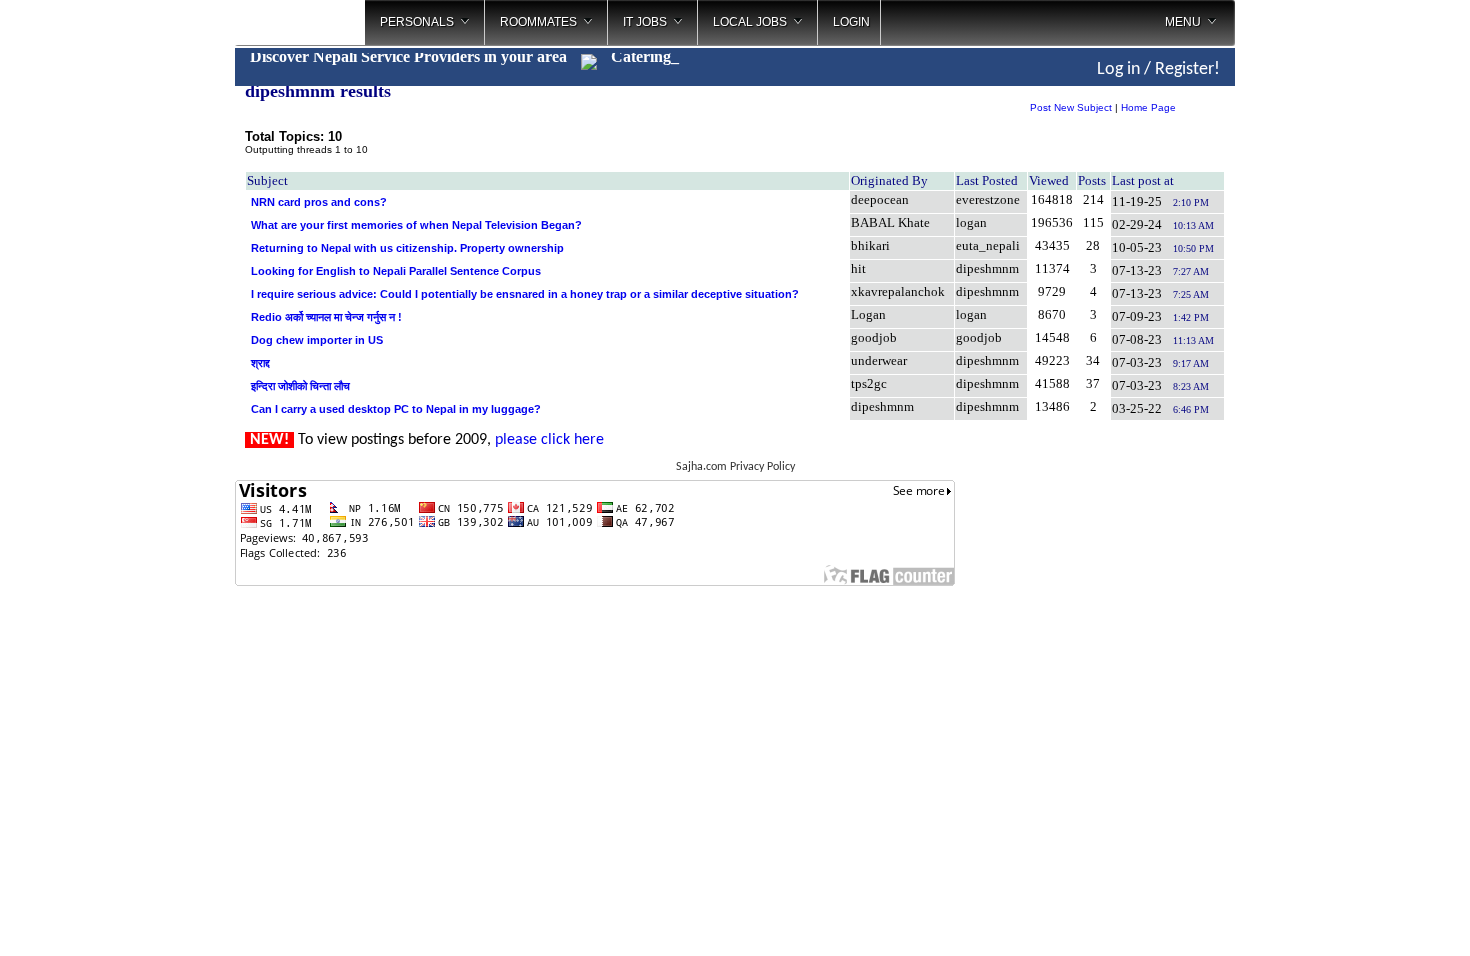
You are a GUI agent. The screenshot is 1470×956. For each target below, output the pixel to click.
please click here (549, 440)
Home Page (1148, 107)
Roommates (538, 22)
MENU (1183, 22)
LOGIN (851, 22)
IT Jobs (645, 22)
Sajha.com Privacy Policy (735, 467)
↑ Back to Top (1375, 916)
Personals (417, 22)
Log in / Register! (1158, 69)
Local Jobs (750, 22)
